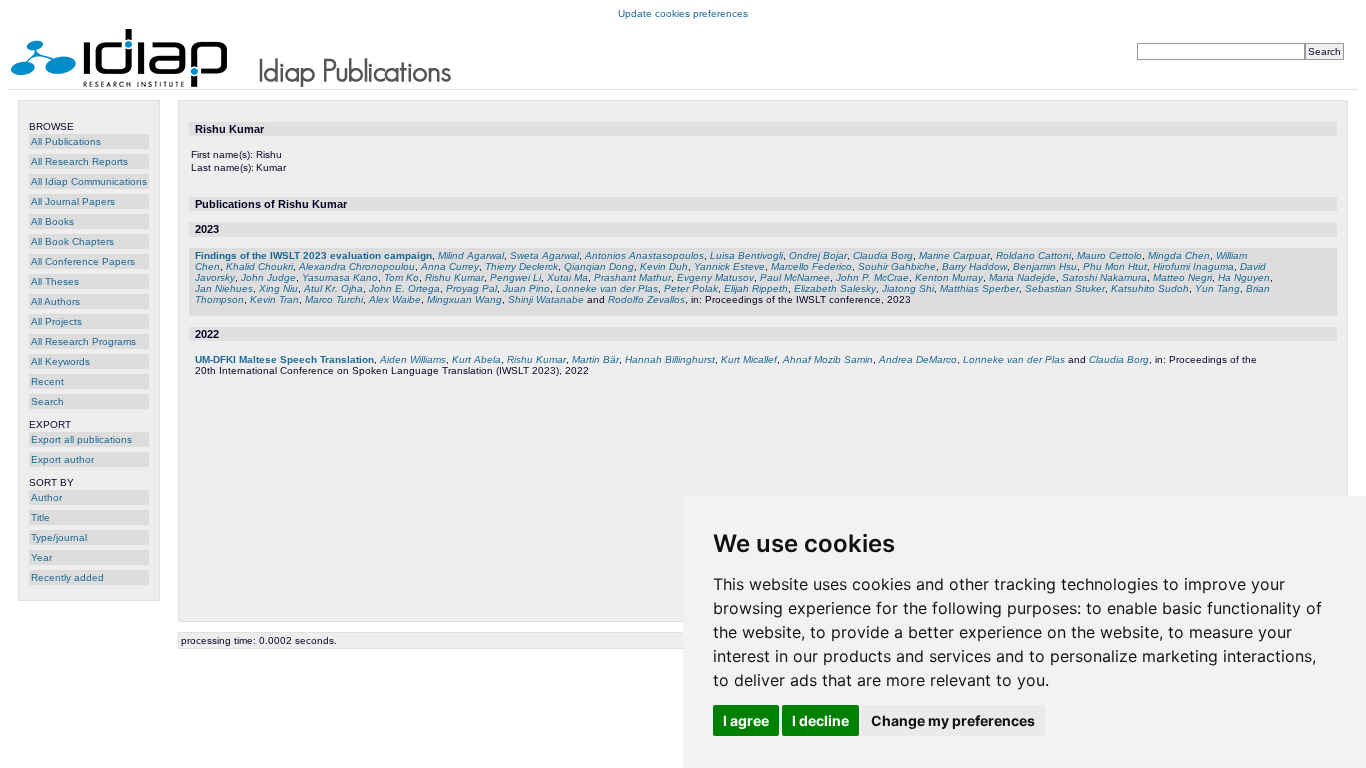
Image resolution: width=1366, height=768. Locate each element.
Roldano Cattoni (1033, 255)
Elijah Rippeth (756, 288)
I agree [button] (746, 720)
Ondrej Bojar (818, 255)
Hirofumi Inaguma (1193, 266)
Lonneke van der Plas (607, 288)
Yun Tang (1217, 288)
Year (41, 557)
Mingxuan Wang (464, 299)
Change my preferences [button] (953, 720)
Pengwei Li (515, 277)
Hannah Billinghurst (670, 359)
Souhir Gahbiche (897, 266)
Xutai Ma (567, 277)
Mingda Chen (1179, 255)
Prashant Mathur (632, 277)
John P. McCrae (872, 277)
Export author (62, 459)
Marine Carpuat (954, 255)
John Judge (268, 277)
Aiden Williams (413, 359)
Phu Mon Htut (1115, 266)
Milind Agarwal (471, 255)
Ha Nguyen (1244, 277)
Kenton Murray (949, 277)
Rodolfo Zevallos (646, 299)
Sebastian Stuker (1065, 288)
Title (40, 517)
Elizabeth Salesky (835, 288)
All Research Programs (83, 341)
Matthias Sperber (979, 288)
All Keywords (60, 361)
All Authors (55, 301)
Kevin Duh (664, 266)
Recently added (67, 577)
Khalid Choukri (259, 266)
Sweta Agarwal (544, 255)
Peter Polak (691, 288)
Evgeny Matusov (715, 277)
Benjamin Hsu (1045, 266)
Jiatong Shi (908, 288)
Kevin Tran (274, 299)
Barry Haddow (974, 266)
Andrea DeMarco (918, 359)
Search (47, 401)
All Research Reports (79, 161)
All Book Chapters (72, 241)
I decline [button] (820, 720)
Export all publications (81, 439)
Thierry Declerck (521, 266)
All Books (52, 221)
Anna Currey (450, 266)
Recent (47, 381)
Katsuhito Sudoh (1150, 288)
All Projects (56, 321)
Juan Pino (526, 288)
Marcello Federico (811, 266)
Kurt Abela (476, 359)
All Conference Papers (83, 261)
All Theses (55, 281)
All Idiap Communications (89, 181)
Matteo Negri (1182, 277)
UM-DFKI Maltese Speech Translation (284, 359)
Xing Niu (278, 288)
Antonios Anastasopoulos (644, 255)
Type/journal (59, 537)
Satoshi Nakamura (1104, 277)
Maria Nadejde (1022, 277)
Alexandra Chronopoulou (357, 266)
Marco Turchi (334, 299)
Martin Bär (595, 359)
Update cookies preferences (683, 13)
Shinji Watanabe (546, 299)
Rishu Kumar (454, 277)
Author (46, 497)
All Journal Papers (73, 201)
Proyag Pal (471, 288)
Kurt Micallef (749, 359)
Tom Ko (401, 277)
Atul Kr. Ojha (333, 288)
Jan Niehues (224, 288)
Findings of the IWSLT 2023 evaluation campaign (313, 255)
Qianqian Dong (599, 266)
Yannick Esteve (729, 266)
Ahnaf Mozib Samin (828, 359)
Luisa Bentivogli (746, 255)
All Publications (66, 141)
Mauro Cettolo (1109, 255)
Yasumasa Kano (340, 277)
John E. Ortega (404, 288)
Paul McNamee (795, 277)
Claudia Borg (883, 255)
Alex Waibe (395, 299)
